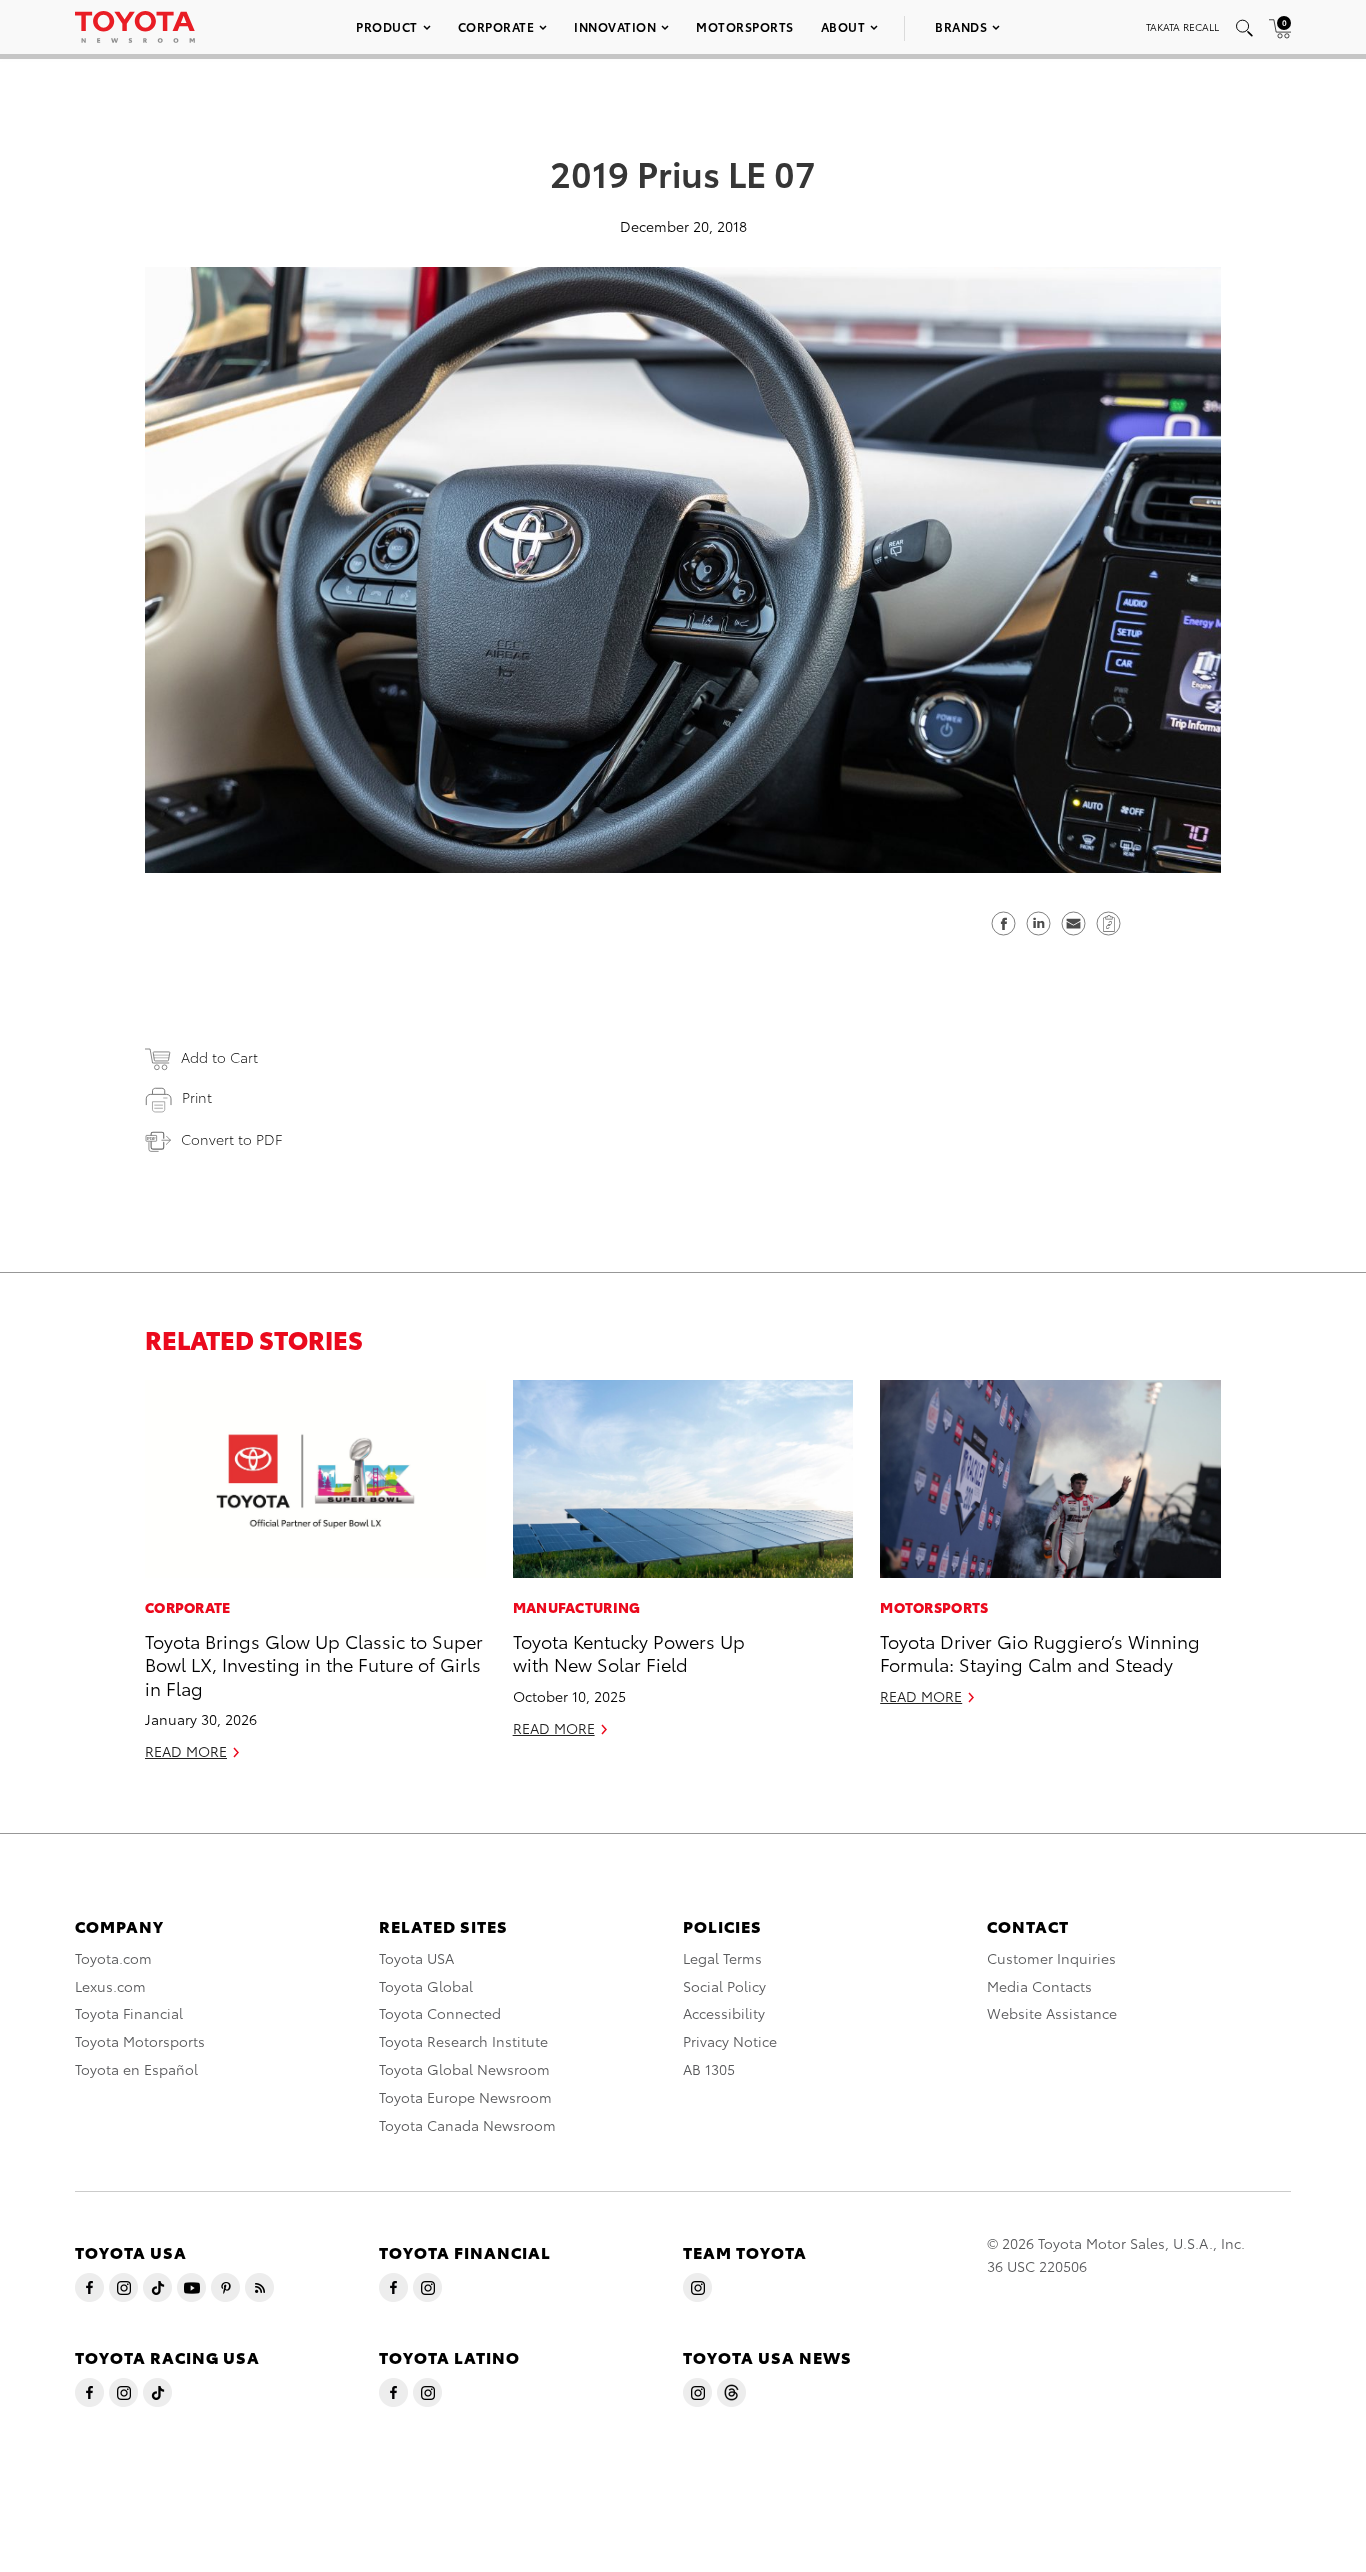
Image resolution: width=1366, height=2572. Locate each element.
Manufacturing (577, 1607)
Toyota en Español (136, 2069)
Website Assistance (1052, 2013)
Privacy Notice (730, 2041)
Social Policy (724, 1986)
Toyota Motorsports (140, 2041)
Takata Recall (1182, 26)
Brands (961, 26)
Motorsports (745, 26)
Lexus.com (110, 1986)
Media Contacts (1039, 1986)
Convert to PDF (231, 1139)
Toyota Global (426, 1986)
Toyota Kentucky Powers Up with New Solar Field (629, 1652)
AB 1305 (709, 2069)
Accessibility (724, 2013)
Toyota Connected (440, 2013)
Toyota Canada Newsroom (467, 2125)
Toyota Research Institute (463, 2041)
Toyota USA (416, 1958)
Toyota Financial (129, 2013)
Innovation (615, 26)
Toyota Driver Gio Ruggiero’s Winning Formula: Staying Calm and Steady (1040, 1652)
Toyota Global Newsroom (464, 2069)
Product (387, 26)
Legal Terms (722, 1958)
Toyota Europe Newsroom (465, 2097)
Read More (186, 1751)
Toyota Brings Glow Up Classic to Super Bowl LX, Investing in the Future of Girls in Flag (314, 1664)
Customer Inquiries (1051, 1958)
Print (197, 1097)
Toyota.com (113, 1958)
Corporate (496, 26)
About (843, 26)
